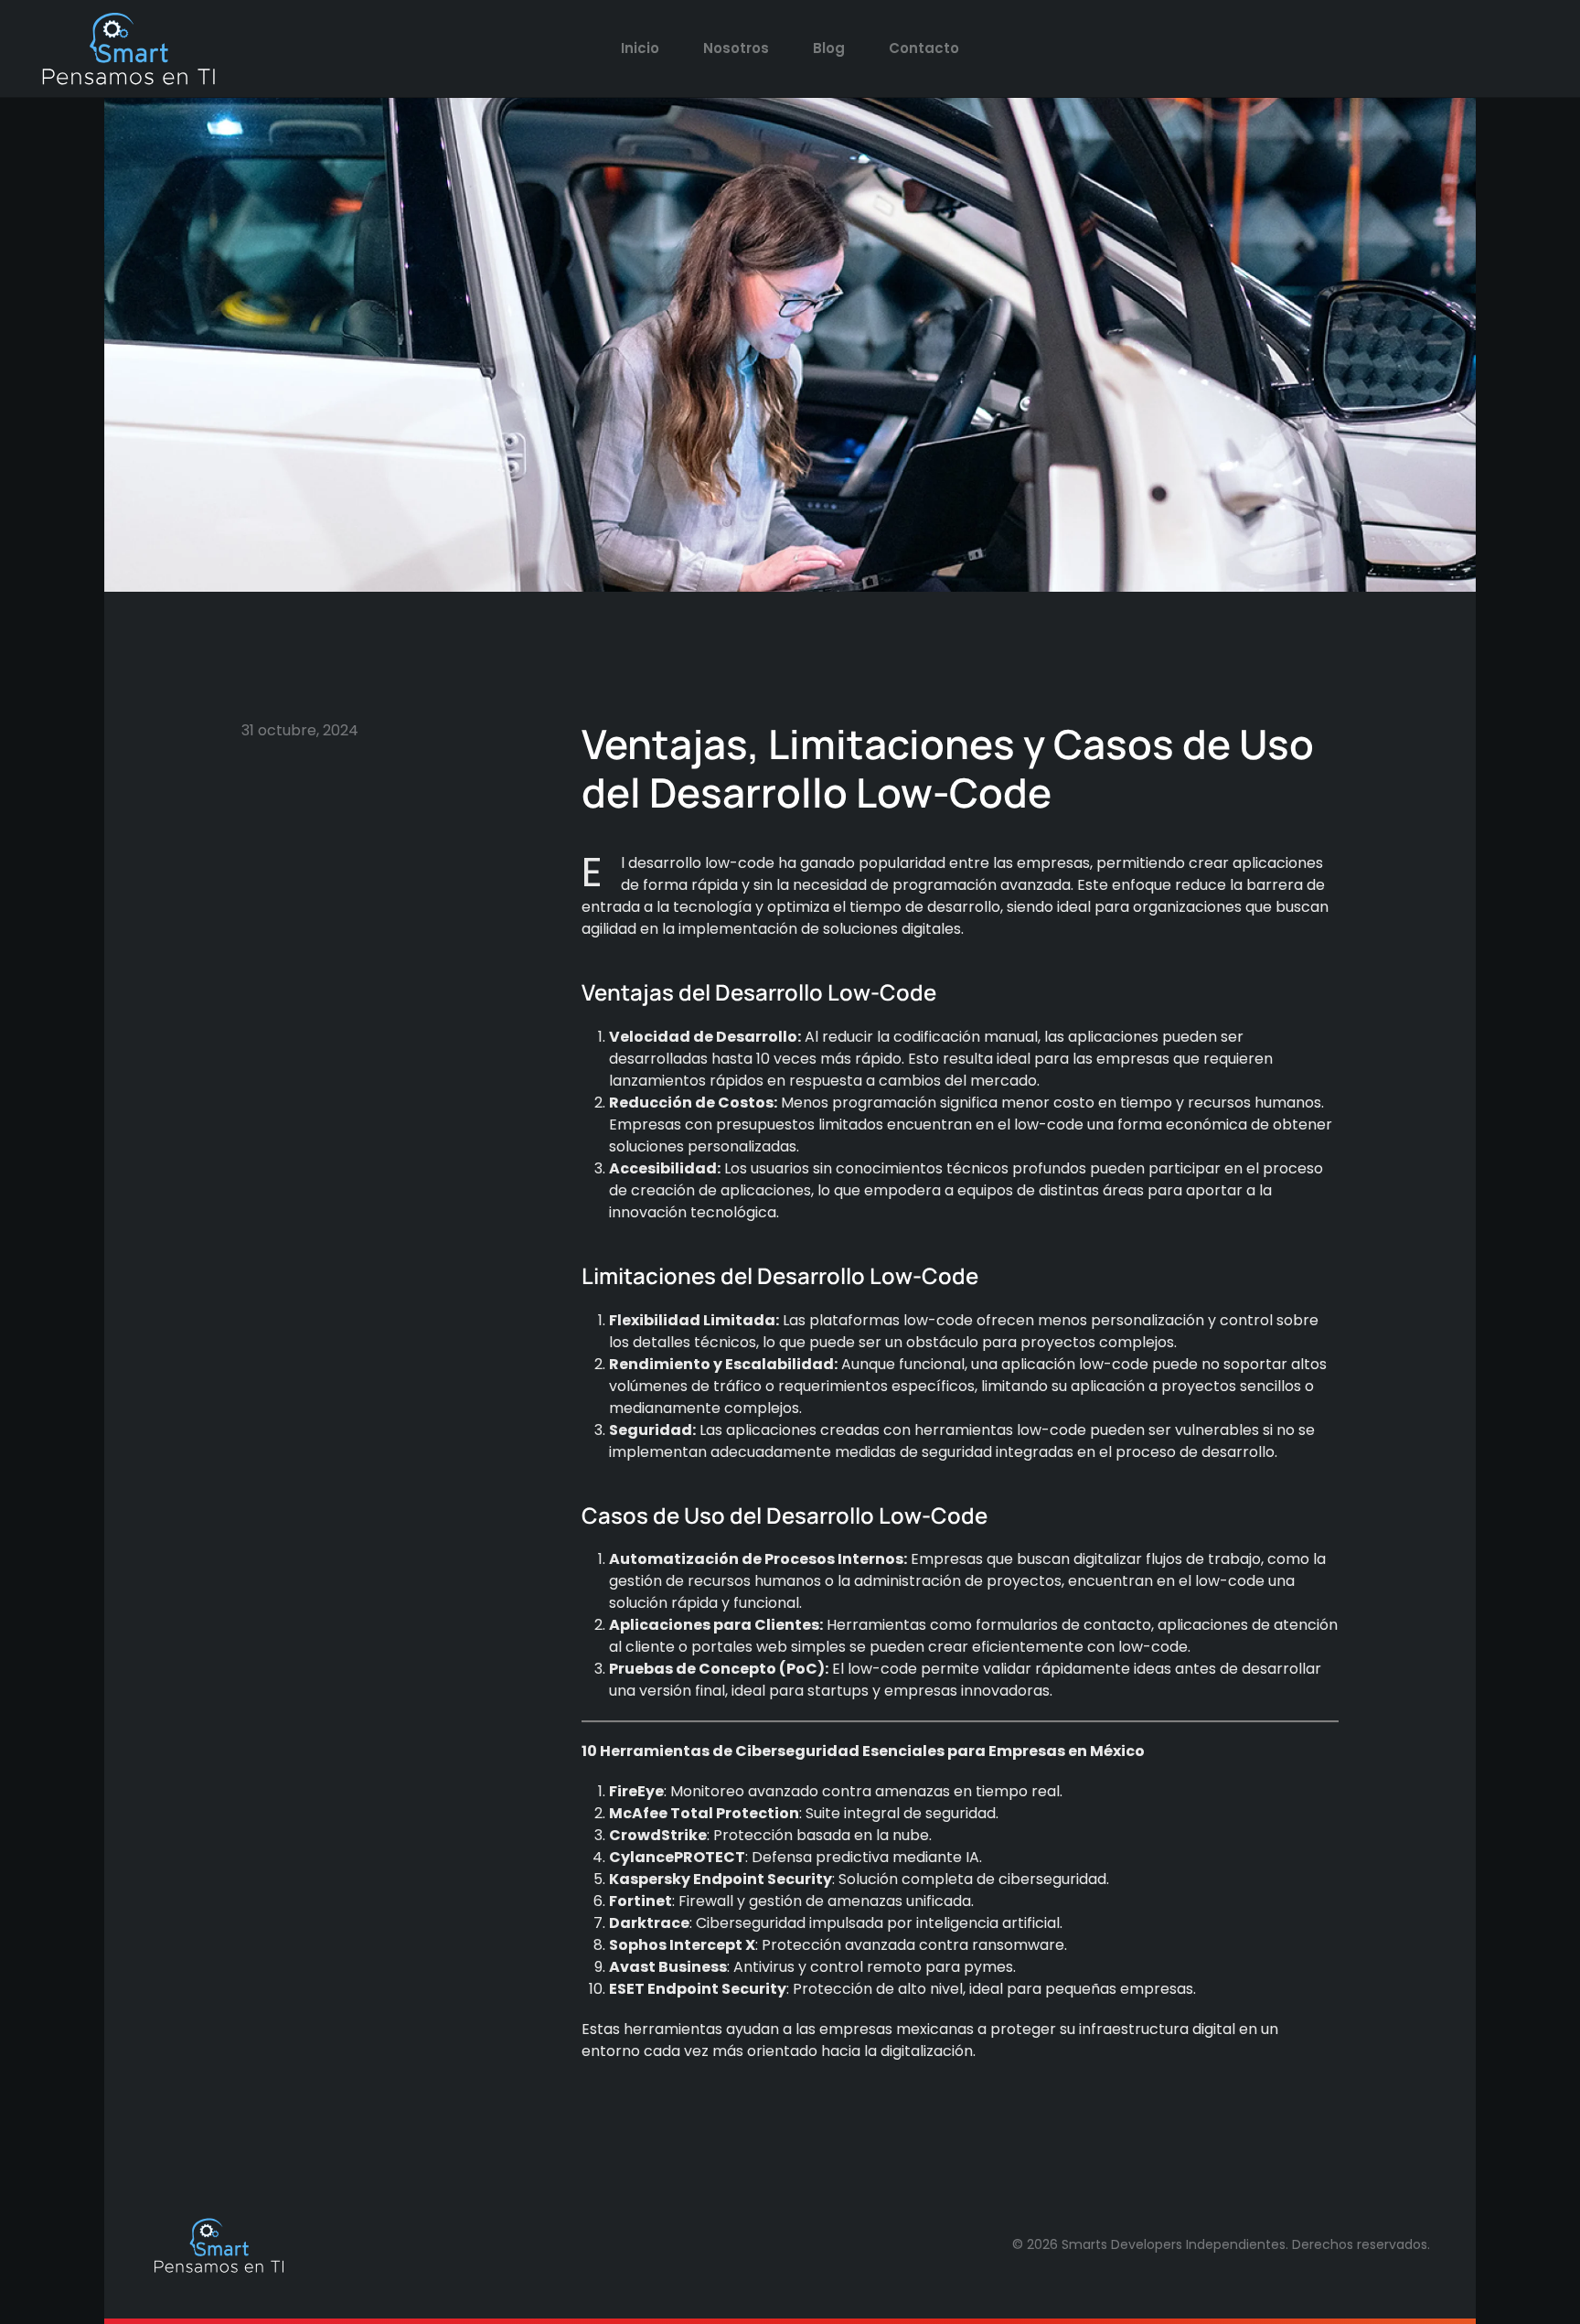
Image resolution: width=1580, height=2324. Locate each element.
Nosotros (736, 48)
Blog (829, 48)
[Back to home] (128, 48)
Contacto (924, 48)
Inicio (640, 48)
